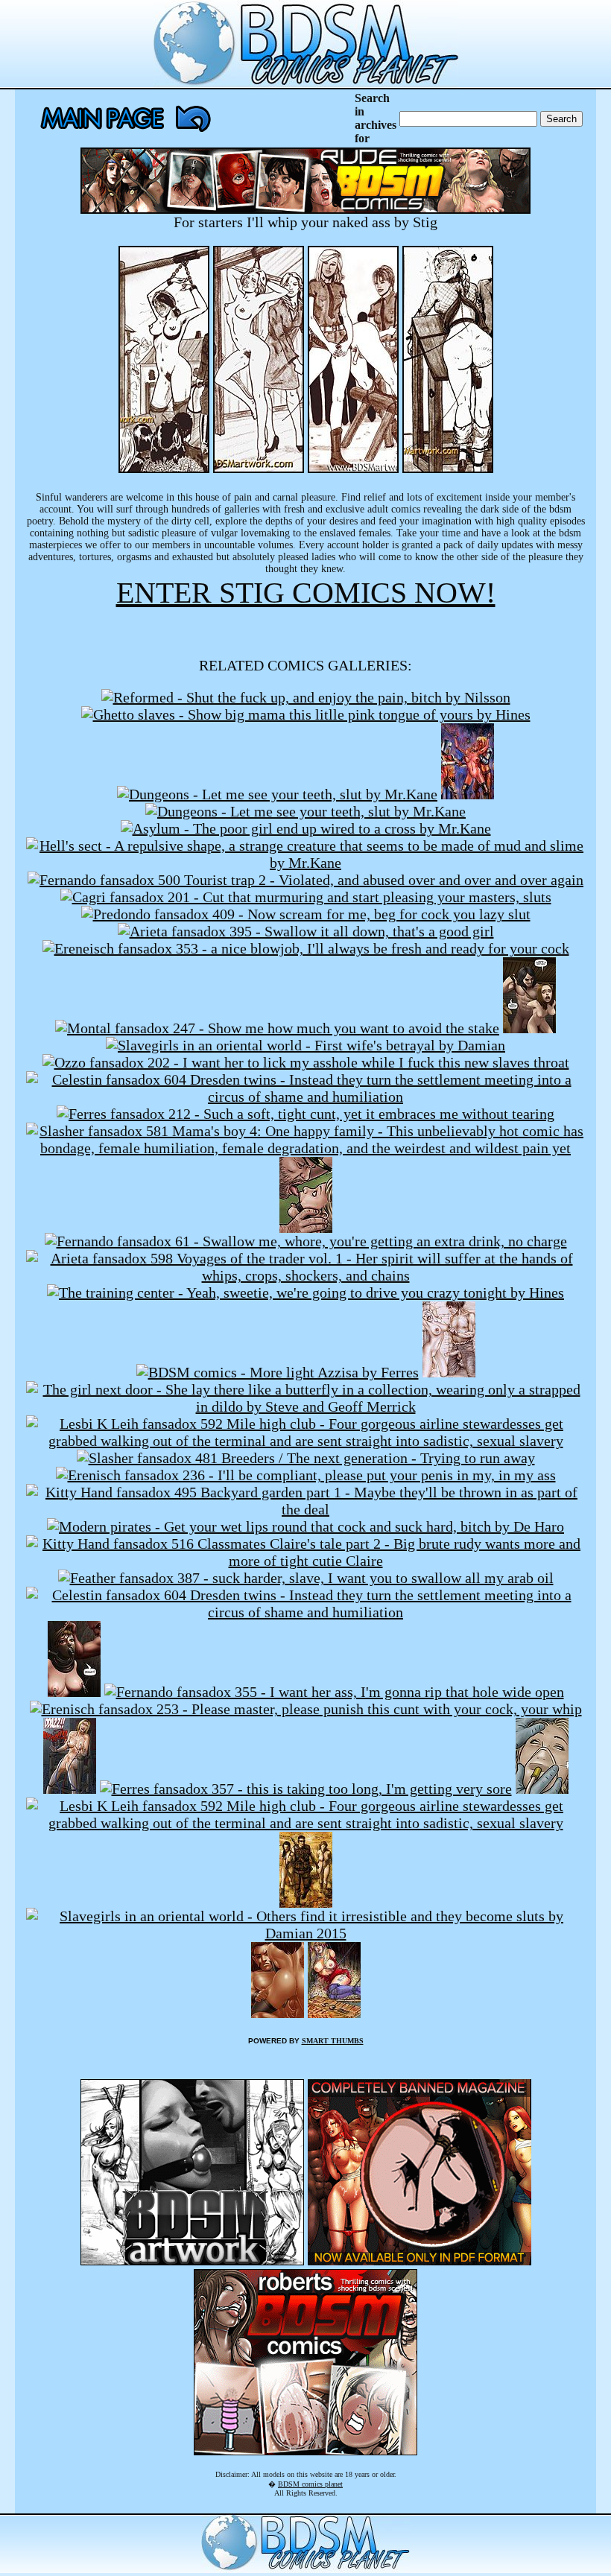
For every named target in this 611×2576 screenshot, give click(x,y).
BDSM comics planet (310, 2484)
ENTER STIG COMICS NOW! (306, 593)
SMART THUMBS (333, 2041)
